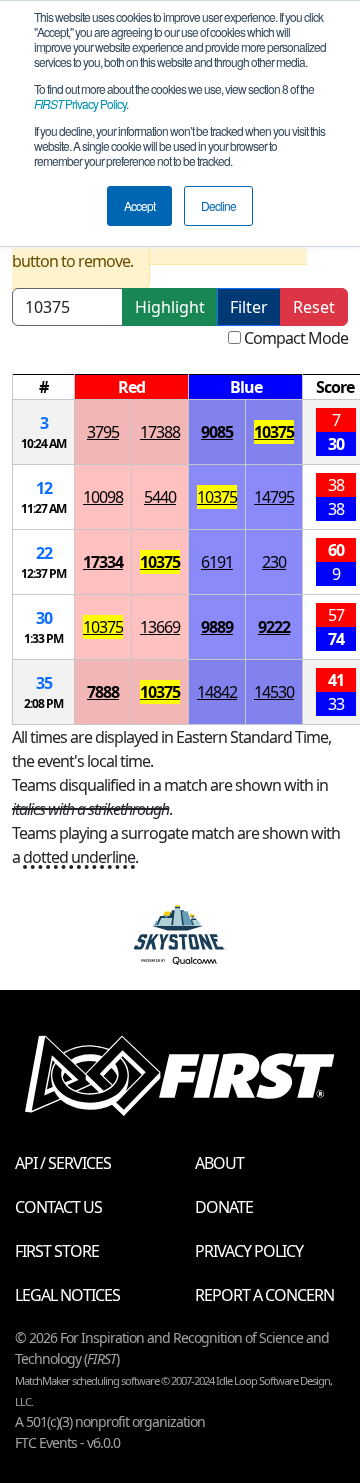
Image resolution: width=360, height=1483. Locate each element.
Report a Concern (264, 1295)
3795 (103, 432)
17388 (160, 432)
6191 (217, 562)
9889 (217, 627)
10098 (103, 497)
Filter (249, 307)
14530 (274, 692)
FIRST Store (57, 1251)
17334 (103, 562)
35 (44, 683)
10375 (274, 432)
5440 (160, 497)
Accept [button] (139, 205)
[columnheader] (44, 387)
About (219, 1163)
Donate (224, 1207)
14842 (217, 692)
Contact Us (58, 1207)
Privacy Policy (80, 103)
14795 (274, 497)
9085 (217, 432)
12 (44, 488)
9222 (274, 627)
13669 (160, 627)
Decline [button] (218, 205)
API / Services (63, 1163)
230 (274, 562)
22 (44, 553)
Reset (314, 307)
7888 (103, 692)
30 (44, 618)
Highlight (170, 307)
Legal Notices (67, 1295)
